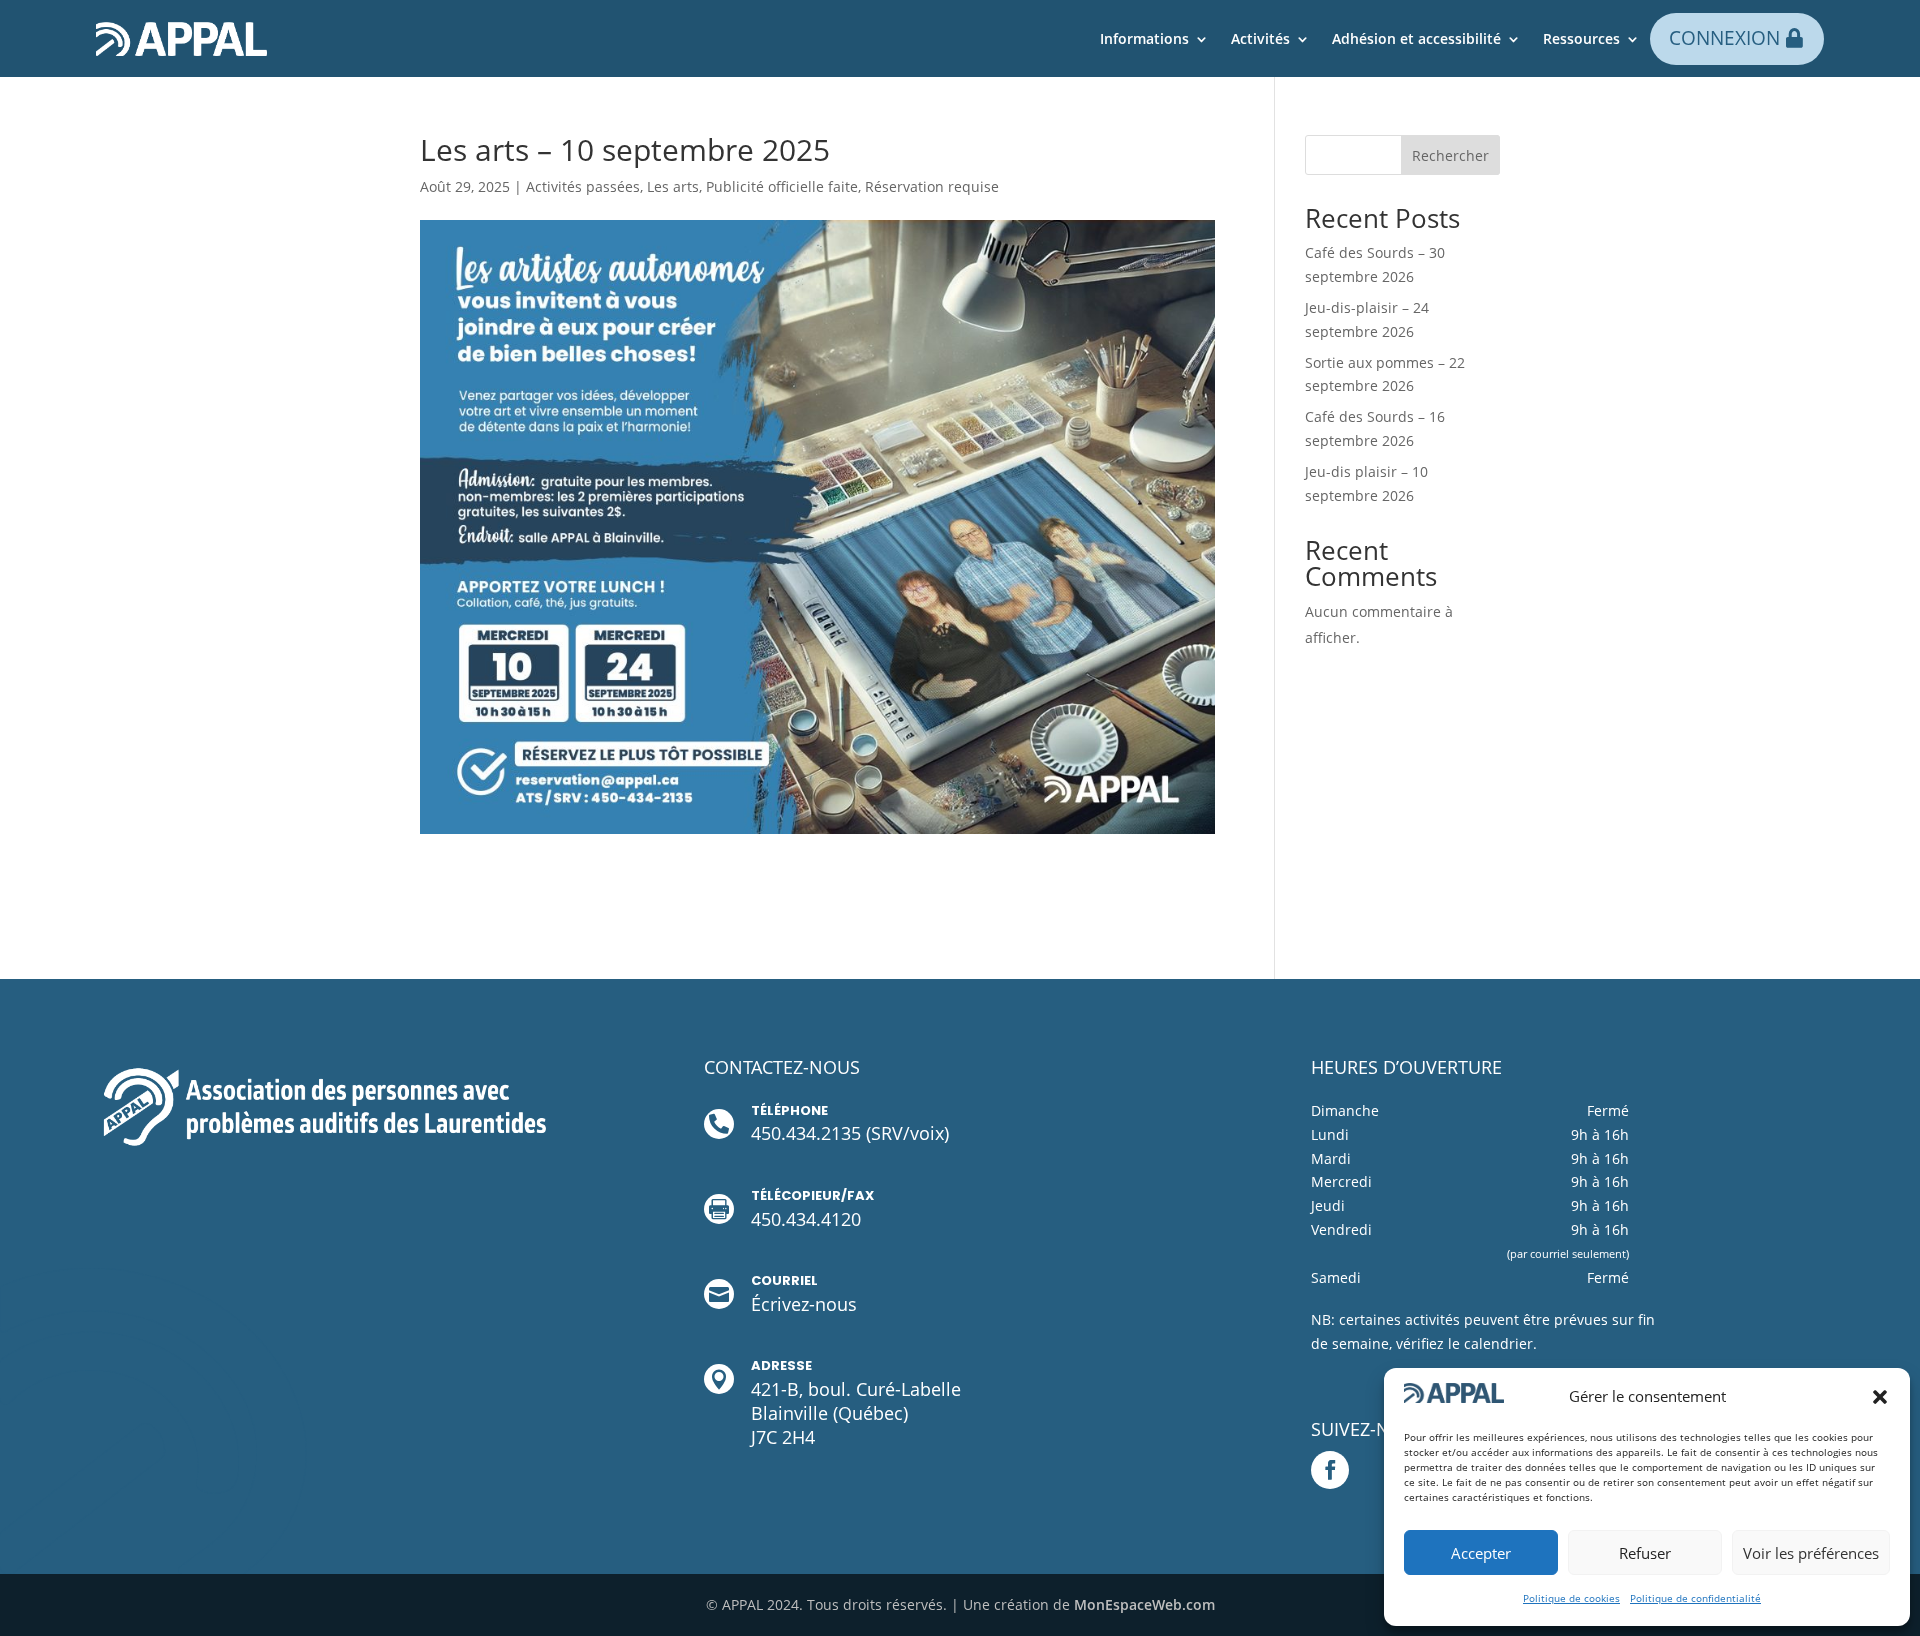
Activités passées (583, 186)
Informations (1144, 38)
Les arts (673, 186)
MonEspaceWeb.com (1144, 1604)
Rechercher (1450, 155)
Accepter (1481, 1553)
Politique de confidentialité (1695, 1598)
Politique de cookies (1571, 1598)
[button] (1880, 1397)
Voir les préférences (1811, 1553)
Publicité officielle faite (782, 186)
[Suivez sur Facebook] (1330, 1470)
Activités (1260, 38)
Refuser (1645, 1553)
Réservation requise (932, 186)
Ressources (1581, 38)
